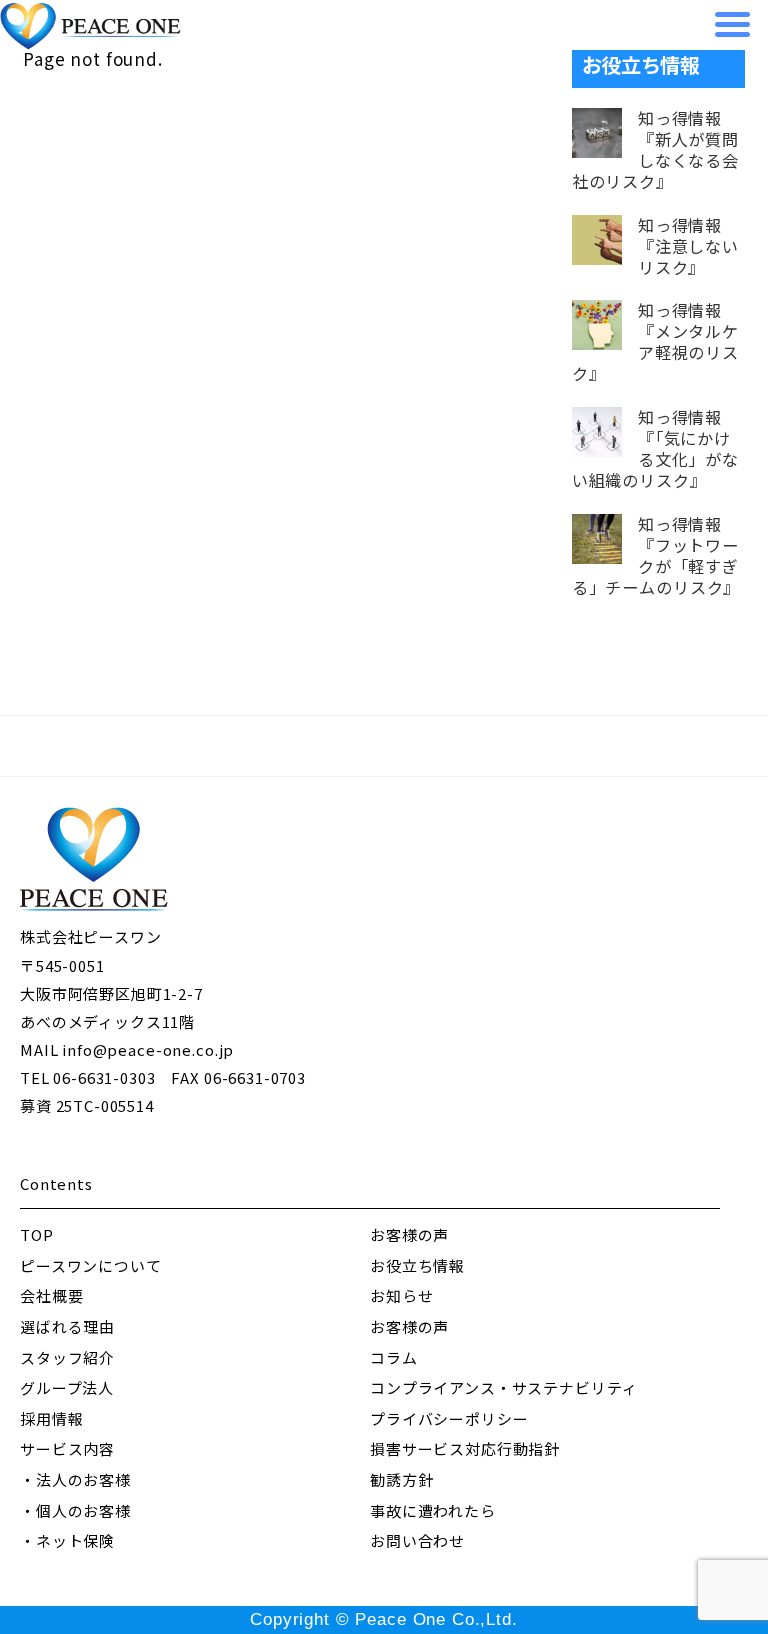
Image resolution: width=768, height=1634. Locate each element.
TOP (37, 1234)
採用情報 (51, 1418)
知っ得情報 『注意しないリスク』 (688, 246)
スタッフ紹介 (67, 1357)
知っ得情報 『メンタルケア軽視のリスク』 (655, 342)
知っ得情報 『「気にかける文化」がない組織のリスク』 (655, 449)
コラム (394, 1357)
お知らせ (401, 1295)
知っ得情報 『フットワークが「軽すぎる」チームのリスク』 (656, 556)
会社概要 (51, 1295)
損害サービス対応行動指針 (465, 1448)
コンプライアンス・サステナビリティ (503, 1387)
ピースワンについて (91, 1265)
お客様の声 (409, 1234)
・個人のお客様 (75, 1510)
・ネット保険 (67, 1540)
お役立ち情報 (417, 1265)
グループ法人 (67, 1387)
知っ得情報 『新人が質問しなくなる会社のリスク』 (655, 150)
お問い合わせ (417, 1540)
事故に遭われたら (433, 1510)
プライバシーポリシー (449, 1418)
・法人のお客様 (75, 1479)
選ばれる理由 (67, 1326)
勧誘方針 (401, 1479)
